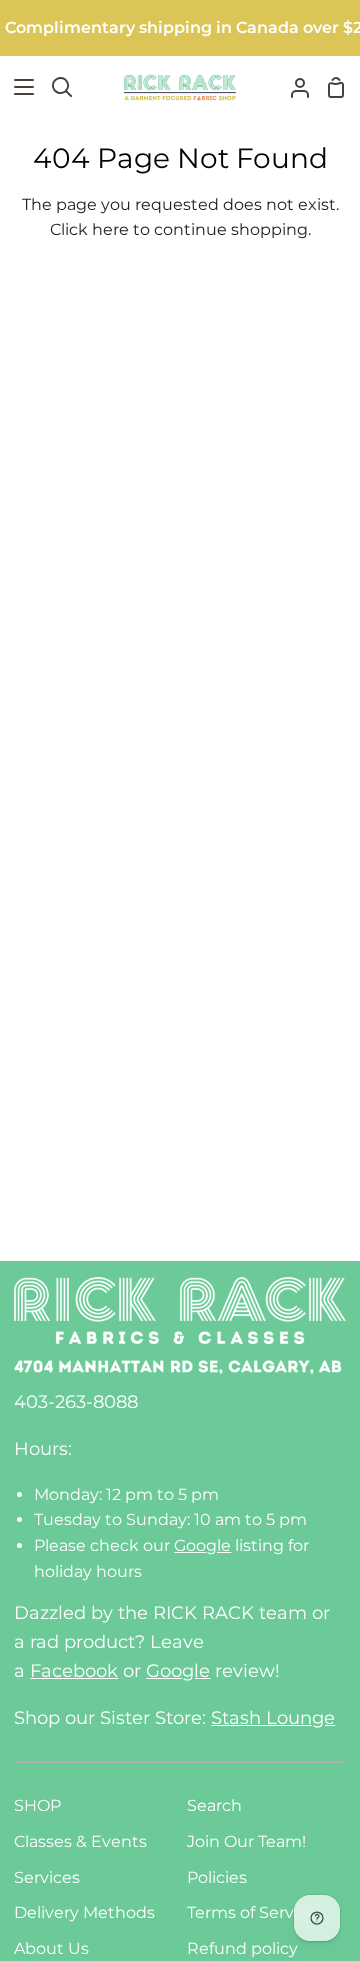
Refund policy (242, 1948)
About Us (51, 1948)
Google (202, 1545)
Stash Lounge (273, 1718)
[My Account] (292, 87)
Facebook (74, 1671)
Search (214, 1805)
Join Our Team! (246, 1841)
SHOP (37, 1805)
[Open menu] (18, 87)
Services (47, 1877)
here (110, 229)
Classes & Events (80, 1841)
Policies (217, 1877)
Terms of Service (252, 1912)
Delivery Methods (84, 1912)
